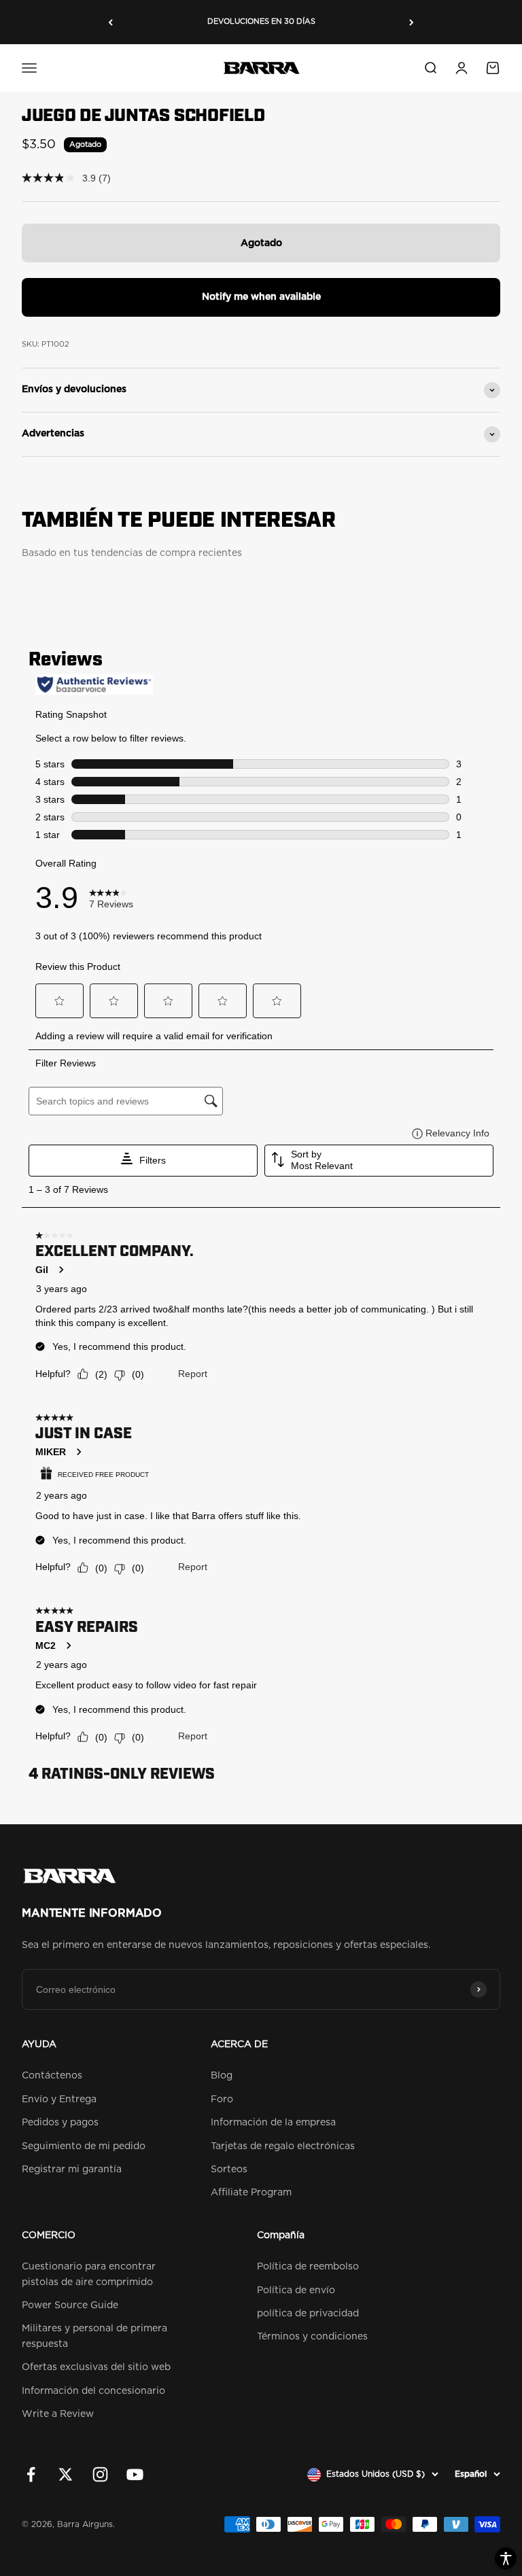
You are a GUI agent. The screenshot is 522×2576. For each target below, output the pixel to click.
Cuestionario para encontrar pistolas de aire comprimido (89, 2274)
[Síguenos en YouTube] (135, 2474)
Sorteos (229, 2170)
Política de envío (296, 2291)
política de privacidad (308, 2314)
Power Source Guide (70, 2305)
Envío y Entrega (59, 2100)
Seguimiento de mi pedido (84, 2146)
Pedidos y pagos (60, 2123)
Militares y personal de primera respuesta (94, 2336)
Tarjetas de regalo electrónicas (283, 2146)
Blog (222, 2076)
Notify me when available (261, 297)
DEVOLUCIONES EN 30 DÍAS (261, 21)
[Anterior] (110, 22)
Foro (222, 2100)
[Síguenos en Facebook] (31, 2474)
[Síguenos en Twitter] (66, 2474)
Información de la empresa (273, 2123)
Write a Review (58, 2414)
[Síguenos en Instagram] (100, 2474)
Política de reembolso (308, 2267)
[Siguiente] (412, 22)
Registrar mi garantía (72, 2170)
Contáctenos (52, 2076)
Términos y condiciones (312, 2337)
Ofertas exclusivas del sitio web (96, 2367)
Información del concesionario (93, 2391)
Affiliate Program (251, 2193)
